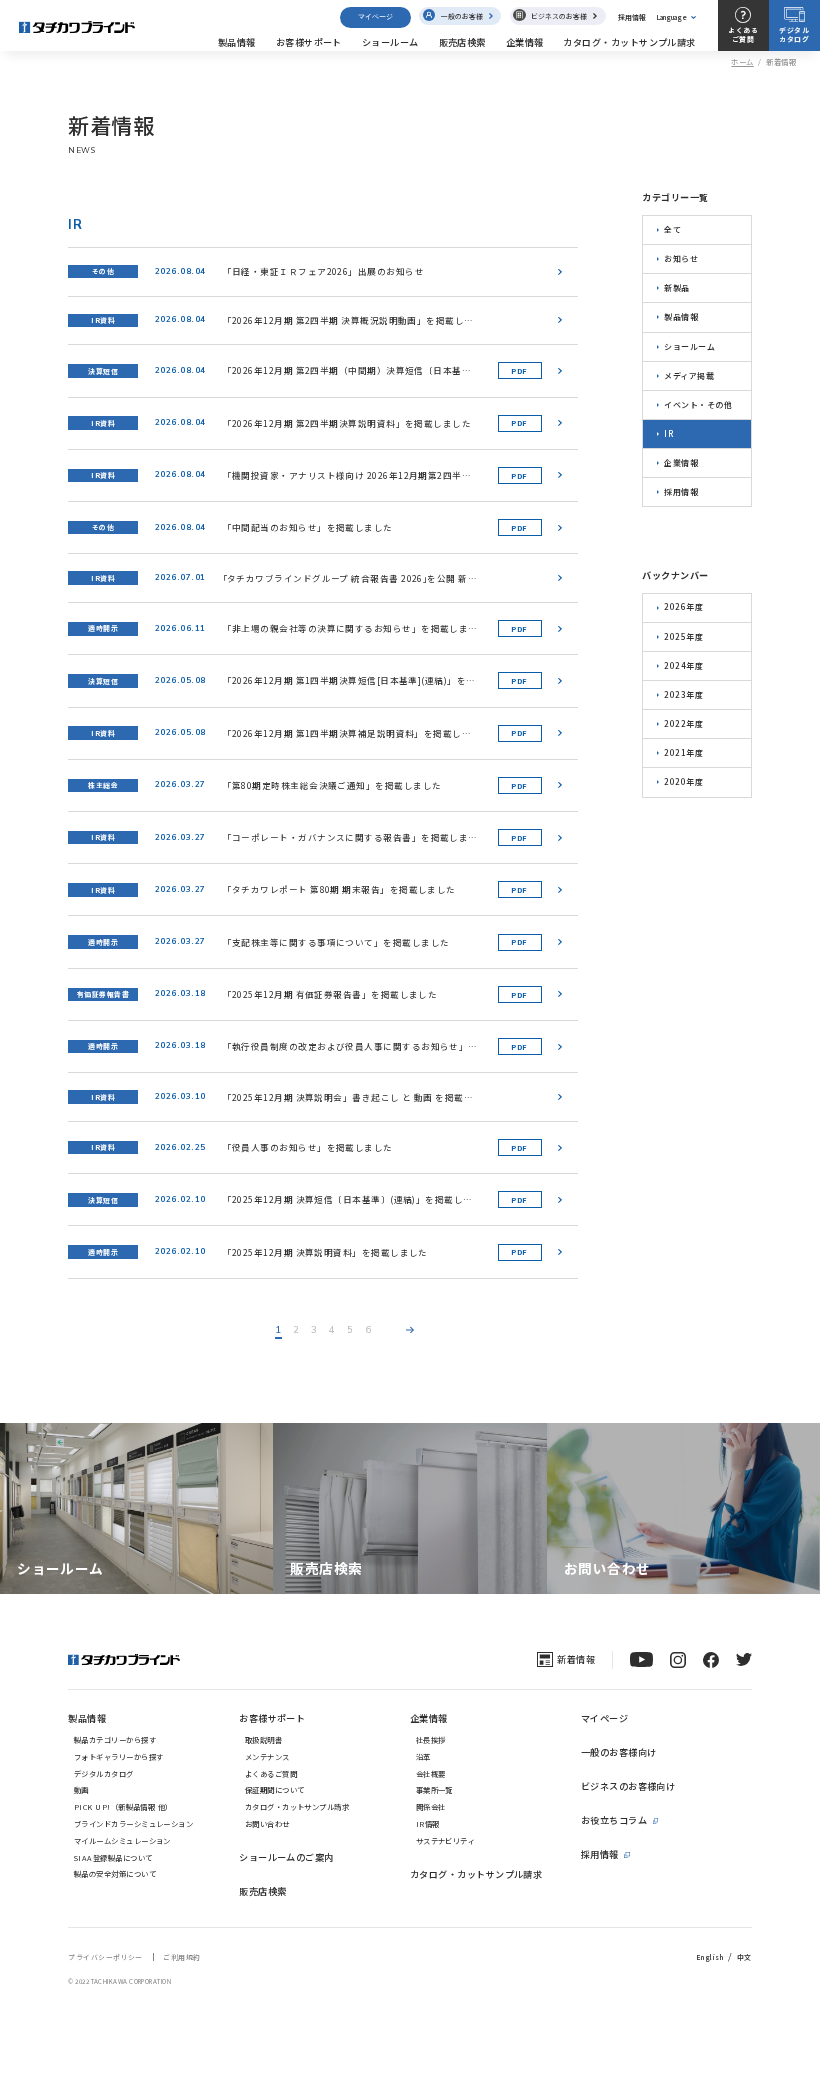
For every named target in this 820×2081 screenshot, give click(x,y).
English (709, 1957)
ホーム (742, 61)
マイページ (375, 16)
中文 (744, 1957)
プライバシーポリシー (105, 1957)
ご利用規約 (181, 1957)
